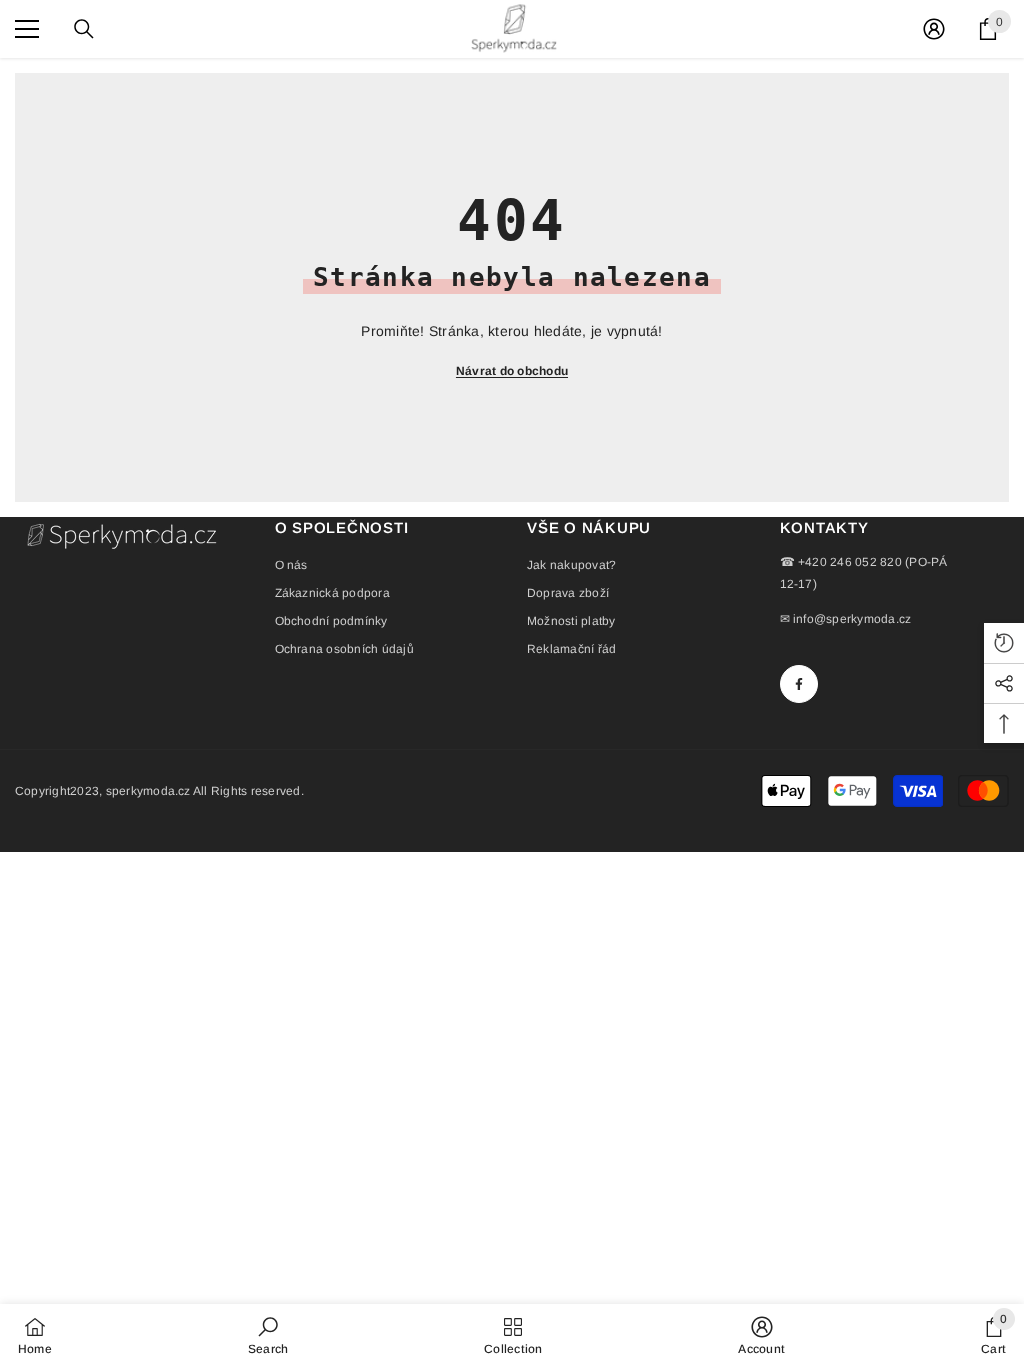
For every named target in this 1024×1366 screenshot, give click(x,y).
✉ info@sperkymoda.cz (846, 619)
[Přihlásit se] (934, 29)
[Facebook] (799, 684)
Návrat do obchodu (512, 371)
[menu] (27, 29)
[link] (268, 1335)
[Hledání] (84, 29)
